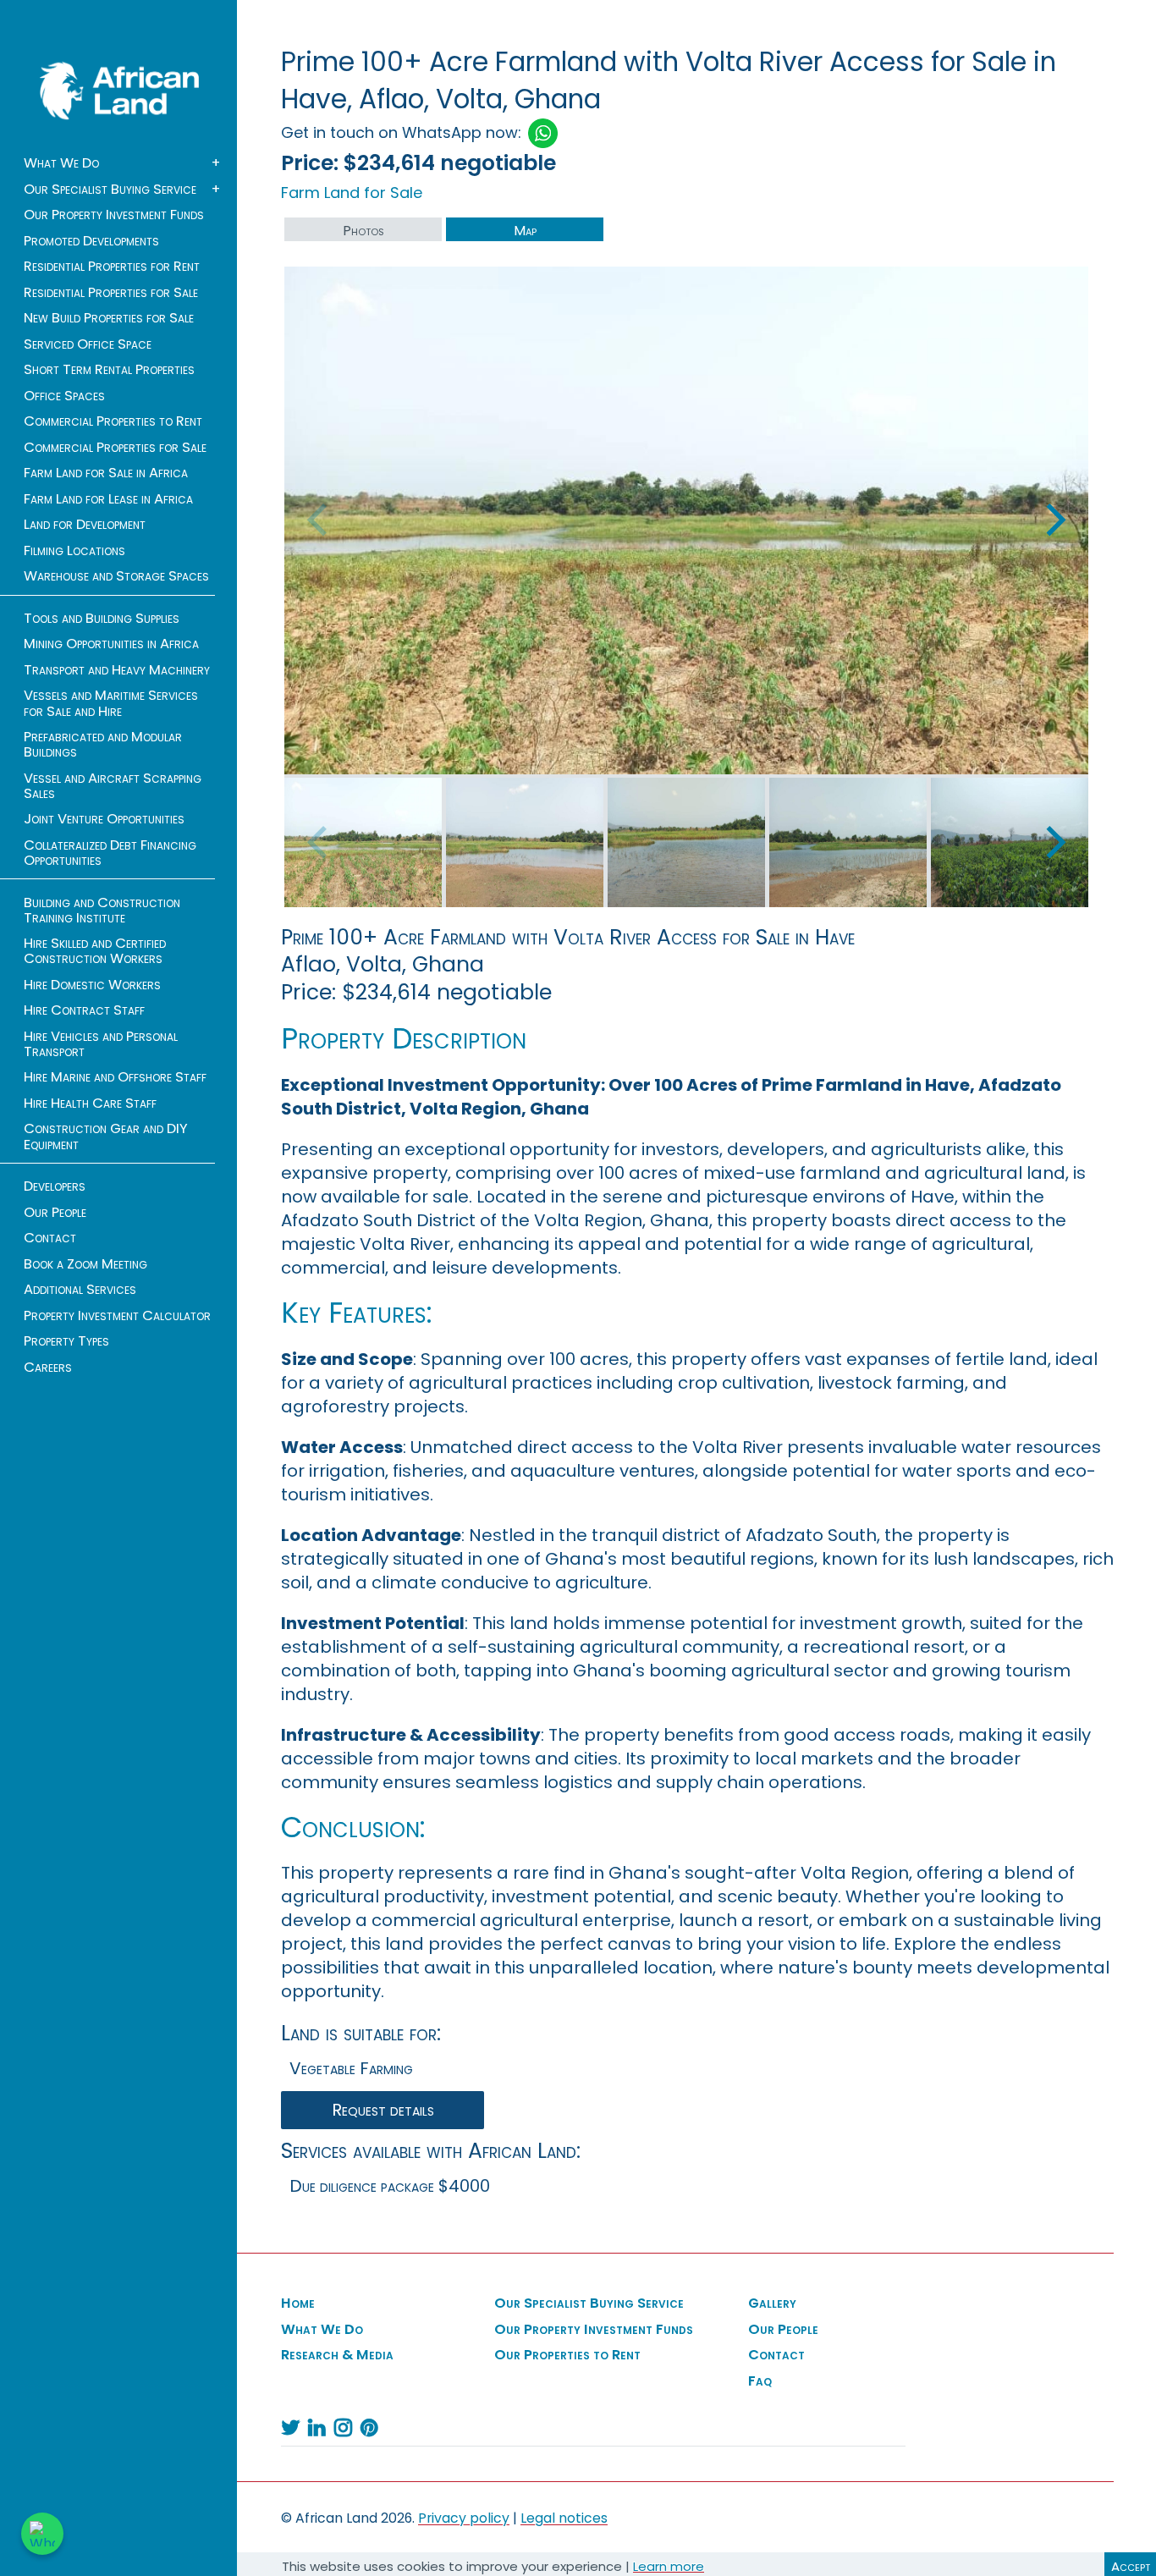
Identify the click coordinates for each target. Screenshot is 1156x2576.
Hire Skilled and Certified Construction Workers (95, 951)
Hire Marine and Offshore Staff (115, 1077)
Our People (55, 1213)
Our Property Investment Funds (114, 215)
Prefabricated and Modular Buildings (103, 745)
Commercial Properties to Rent (113, 421)
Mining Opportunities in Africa (111, 644)
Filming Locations (74, 551)
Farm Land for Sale (352, 193)
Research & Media (337, 2355)
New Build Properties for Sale (109, 318)
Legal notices (564, 2518)
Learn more (669, 2566)
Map (525, 231)
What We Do (61, 163)
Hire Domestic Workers (92, 985)
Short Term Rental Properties (109, 370)
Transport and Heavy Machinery (117, 670)
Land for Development (85, 525)
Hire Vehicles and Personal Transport (101, 1044)
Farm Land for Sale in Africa (106, 473)
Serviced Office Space (88, 344)
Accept (1131, 2566)
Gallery (772, 2304)
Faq (760, 2381)
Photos (363, 231)
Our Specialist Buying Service (110, 190)
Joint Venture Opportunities (104, 819)
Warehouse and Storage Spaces (116, 576)
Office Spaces (64, 396)
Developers (55, 1186)
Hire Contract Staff (84, 1010)
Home (298, 2304)
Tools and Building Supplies (102, 619)
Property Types (66, 1341)
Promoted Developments (91, 241)
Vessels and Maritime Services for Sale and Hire (111, 703)
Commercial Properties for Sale (115, 448)
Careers (48, 1368)
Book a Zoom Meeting (85, 1264)
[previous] (320, 520)
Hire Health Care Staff (90, 1104)
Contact (50, 1238)
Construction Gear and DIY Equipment (106, 1137)
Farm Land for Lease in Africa (108, 499)
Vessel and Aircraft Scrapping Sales (113, 786)
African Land (119, 91)
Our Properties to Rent (567, 2355)
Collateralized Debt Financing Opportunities (110, 853)
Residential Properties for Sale (111, 293)
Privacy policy (464, 2518)
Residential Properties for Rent (112, 267)
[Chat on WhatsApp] (42, 2534)
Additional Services (80, 1290)
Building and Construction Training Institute (102, 911)
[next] (1053, 520)
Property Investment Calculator (117, 1316)
